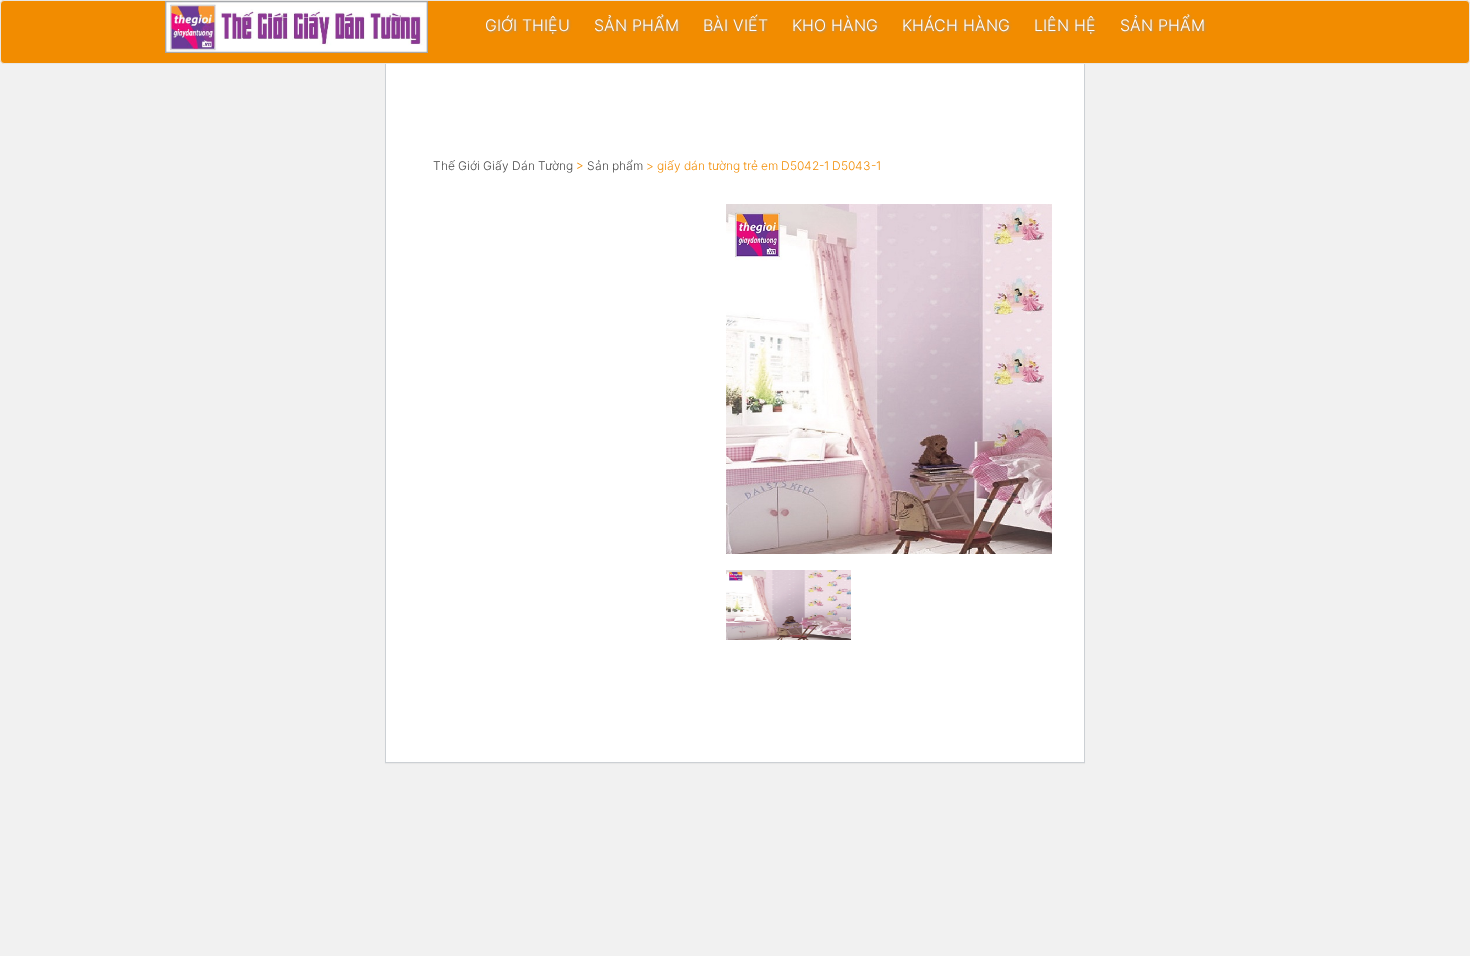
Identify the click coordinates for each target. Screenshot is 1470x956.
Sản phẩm (636, 25)
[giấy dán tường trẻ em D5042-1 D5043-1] (930, 379)
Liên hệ (1065, 25)
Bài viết (735, 25)
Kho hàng (835, 25)
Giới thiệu (527, 25)
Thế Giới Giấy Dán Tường (503, 165)
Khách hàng (956, 25)
